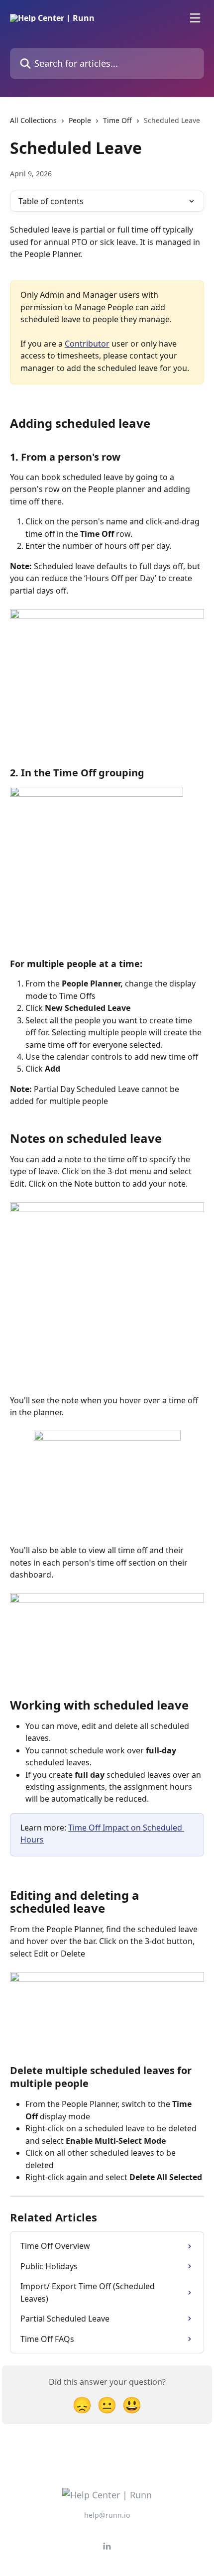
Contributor (87, 344)
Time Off (117, 120)
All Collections (33, 120)
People (80, 120)
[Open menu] (195, 18)
